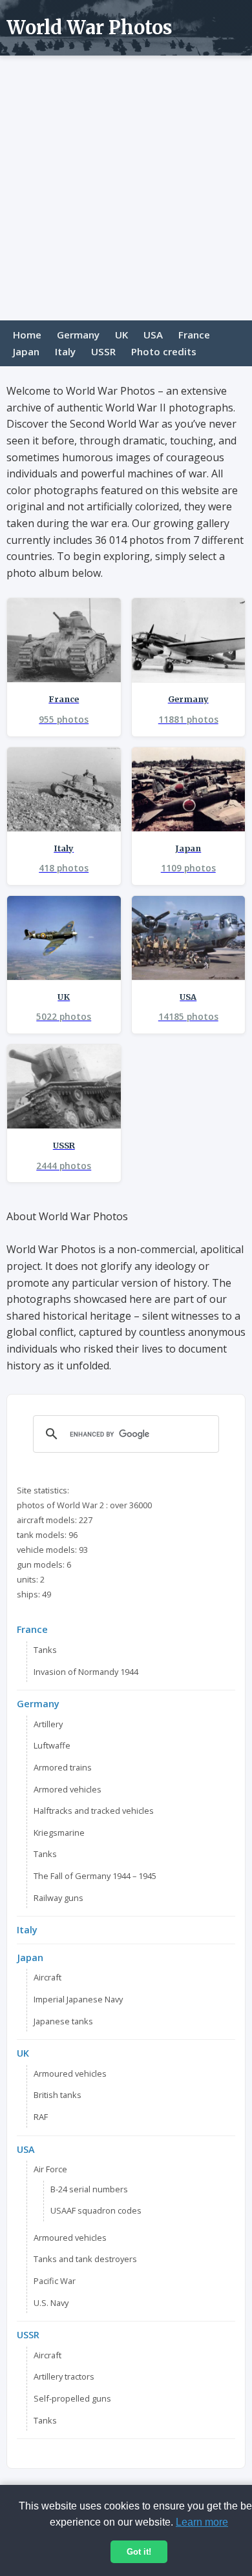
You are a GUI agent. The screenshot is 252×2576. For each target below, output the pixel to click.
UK (121, 335)
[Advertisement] (126, 188)
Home (27, 335)
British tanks (58, 2095)
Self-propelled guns (72, 2398)
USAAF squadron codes (96, 2210)
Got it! (139, 2552)
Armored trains (63, 1767)
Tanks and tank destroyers (85, 2259)
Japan (26, 351)
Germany (78, 335)
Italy (65, 351)
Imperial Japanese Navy (78, 1999)
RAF (41, 2117)
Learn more (202, 2522)
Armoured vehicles (70, 2073)
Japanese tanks (63, 2021)
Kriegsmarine (59, 1833)
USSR (103, 351)
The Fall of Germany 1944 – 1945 (95, 1876)
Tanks (45, 1650)
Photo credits (164, 351)
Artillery (48, 1724)
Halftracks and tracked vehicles (94, 1811)
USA (153, 335)
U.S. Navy (51, 2303)
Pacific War (55, 2281)
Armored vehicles (68, 1789)
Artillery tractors (64, 2376)
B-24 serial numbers (89, 2189)
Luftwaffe (52, 1745)
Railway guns (58, 1898)
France (194, 335)
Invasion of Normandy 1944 (86, 1672)
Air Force (50, 2169)
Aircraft (47, 1977)
